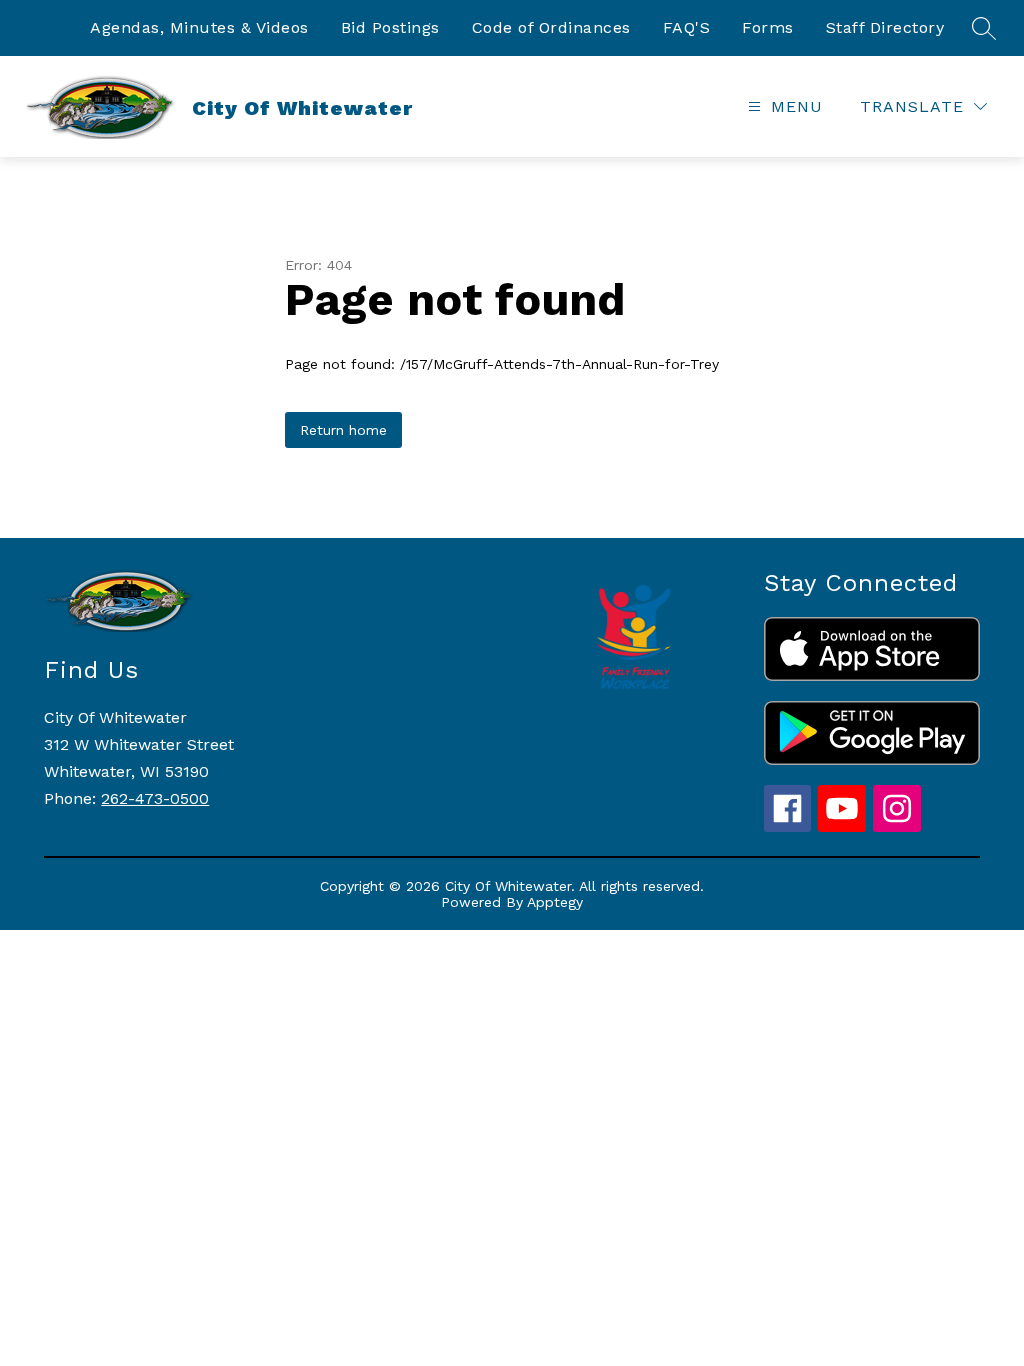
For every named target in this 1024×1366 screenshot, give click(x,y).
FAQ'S (687, 27)
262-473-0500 (155, 798)
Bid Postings (390, 27)
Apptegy (555, 902)
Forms (768, 27)
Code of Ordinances (551, 27)
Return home (343, 430)
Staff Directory (885, 27)
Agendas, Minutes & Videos (199, 27)
